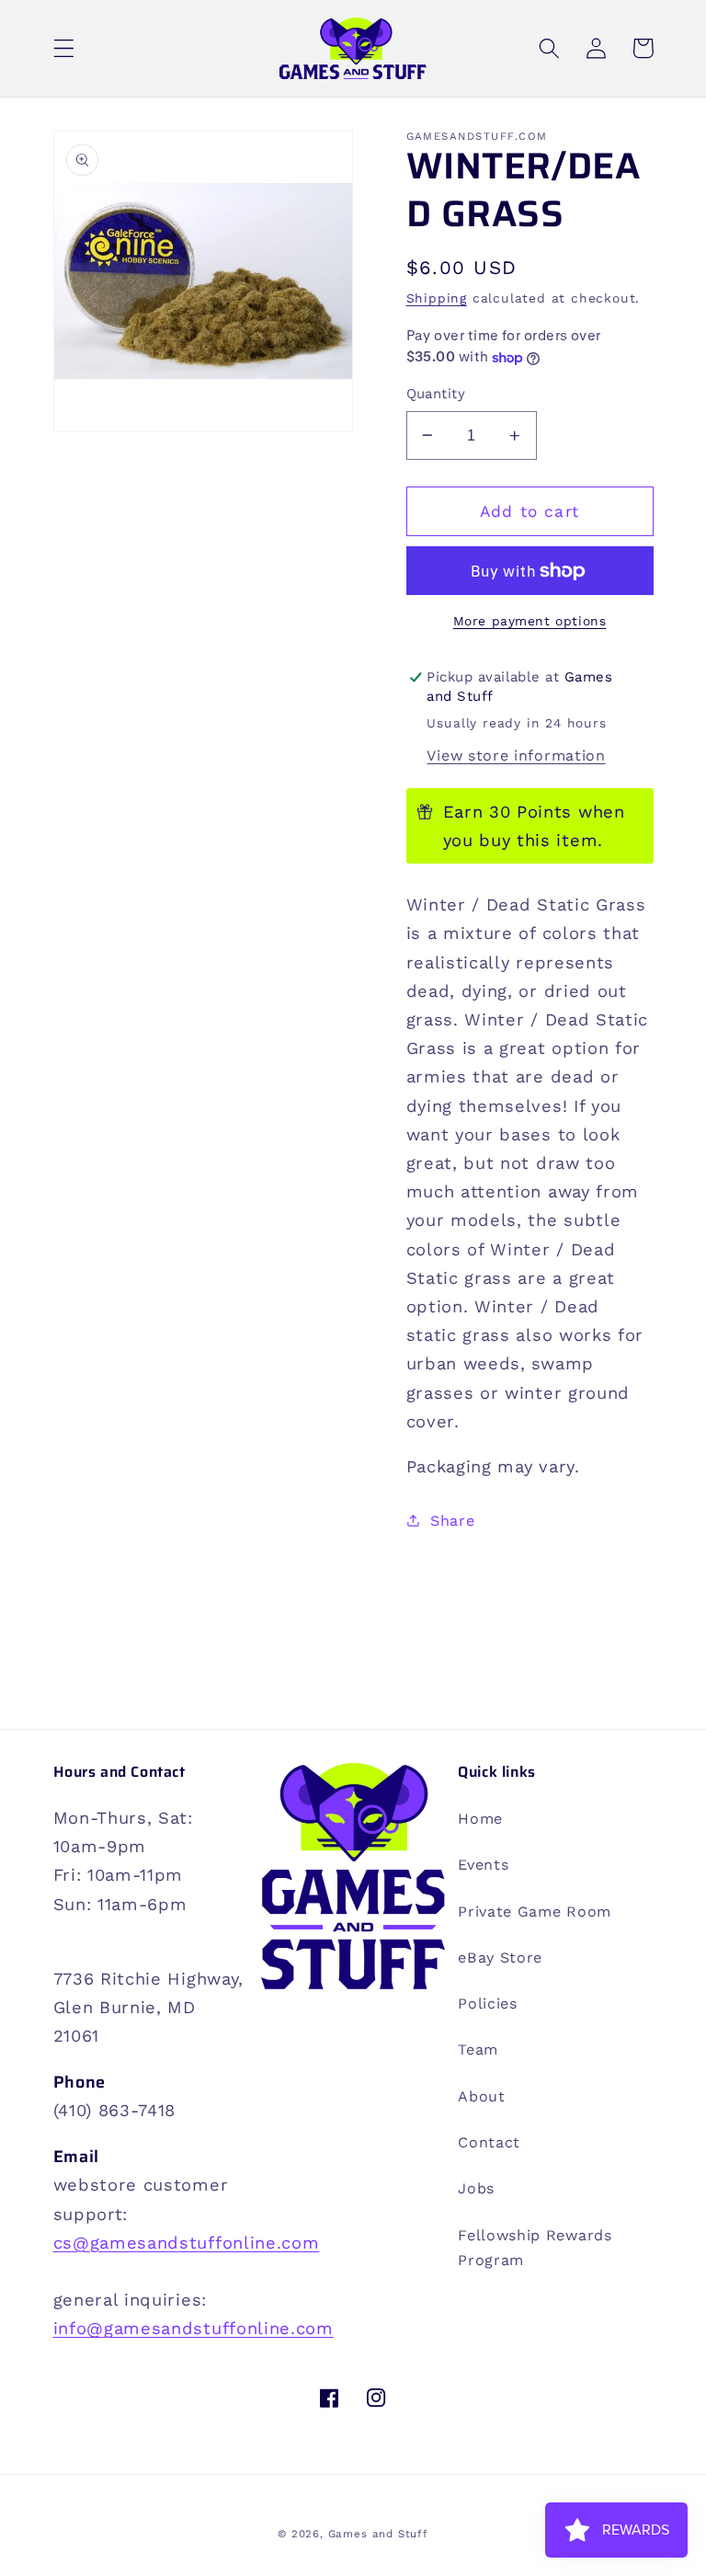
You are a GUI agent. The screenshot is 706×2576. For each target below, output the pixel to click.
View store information (516, 756)
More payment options (530, 621)
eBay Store (500, 1958)
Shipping (437, 298)
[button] (64, 48)
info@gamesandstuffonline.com (194, 2328)
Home (480, 1819)
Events (483, 1865)
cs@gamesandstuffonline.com (187, 2243)
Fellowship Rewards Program (535, 2248)
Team (478, 2049)
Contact (489, 2142)
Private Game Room (535, 1912)
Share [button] (452, 1521)
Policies (488, 2004)
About (481, 2096)
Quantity (436, 394)
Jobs (476, 2188)
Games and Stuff (378, 2534)
